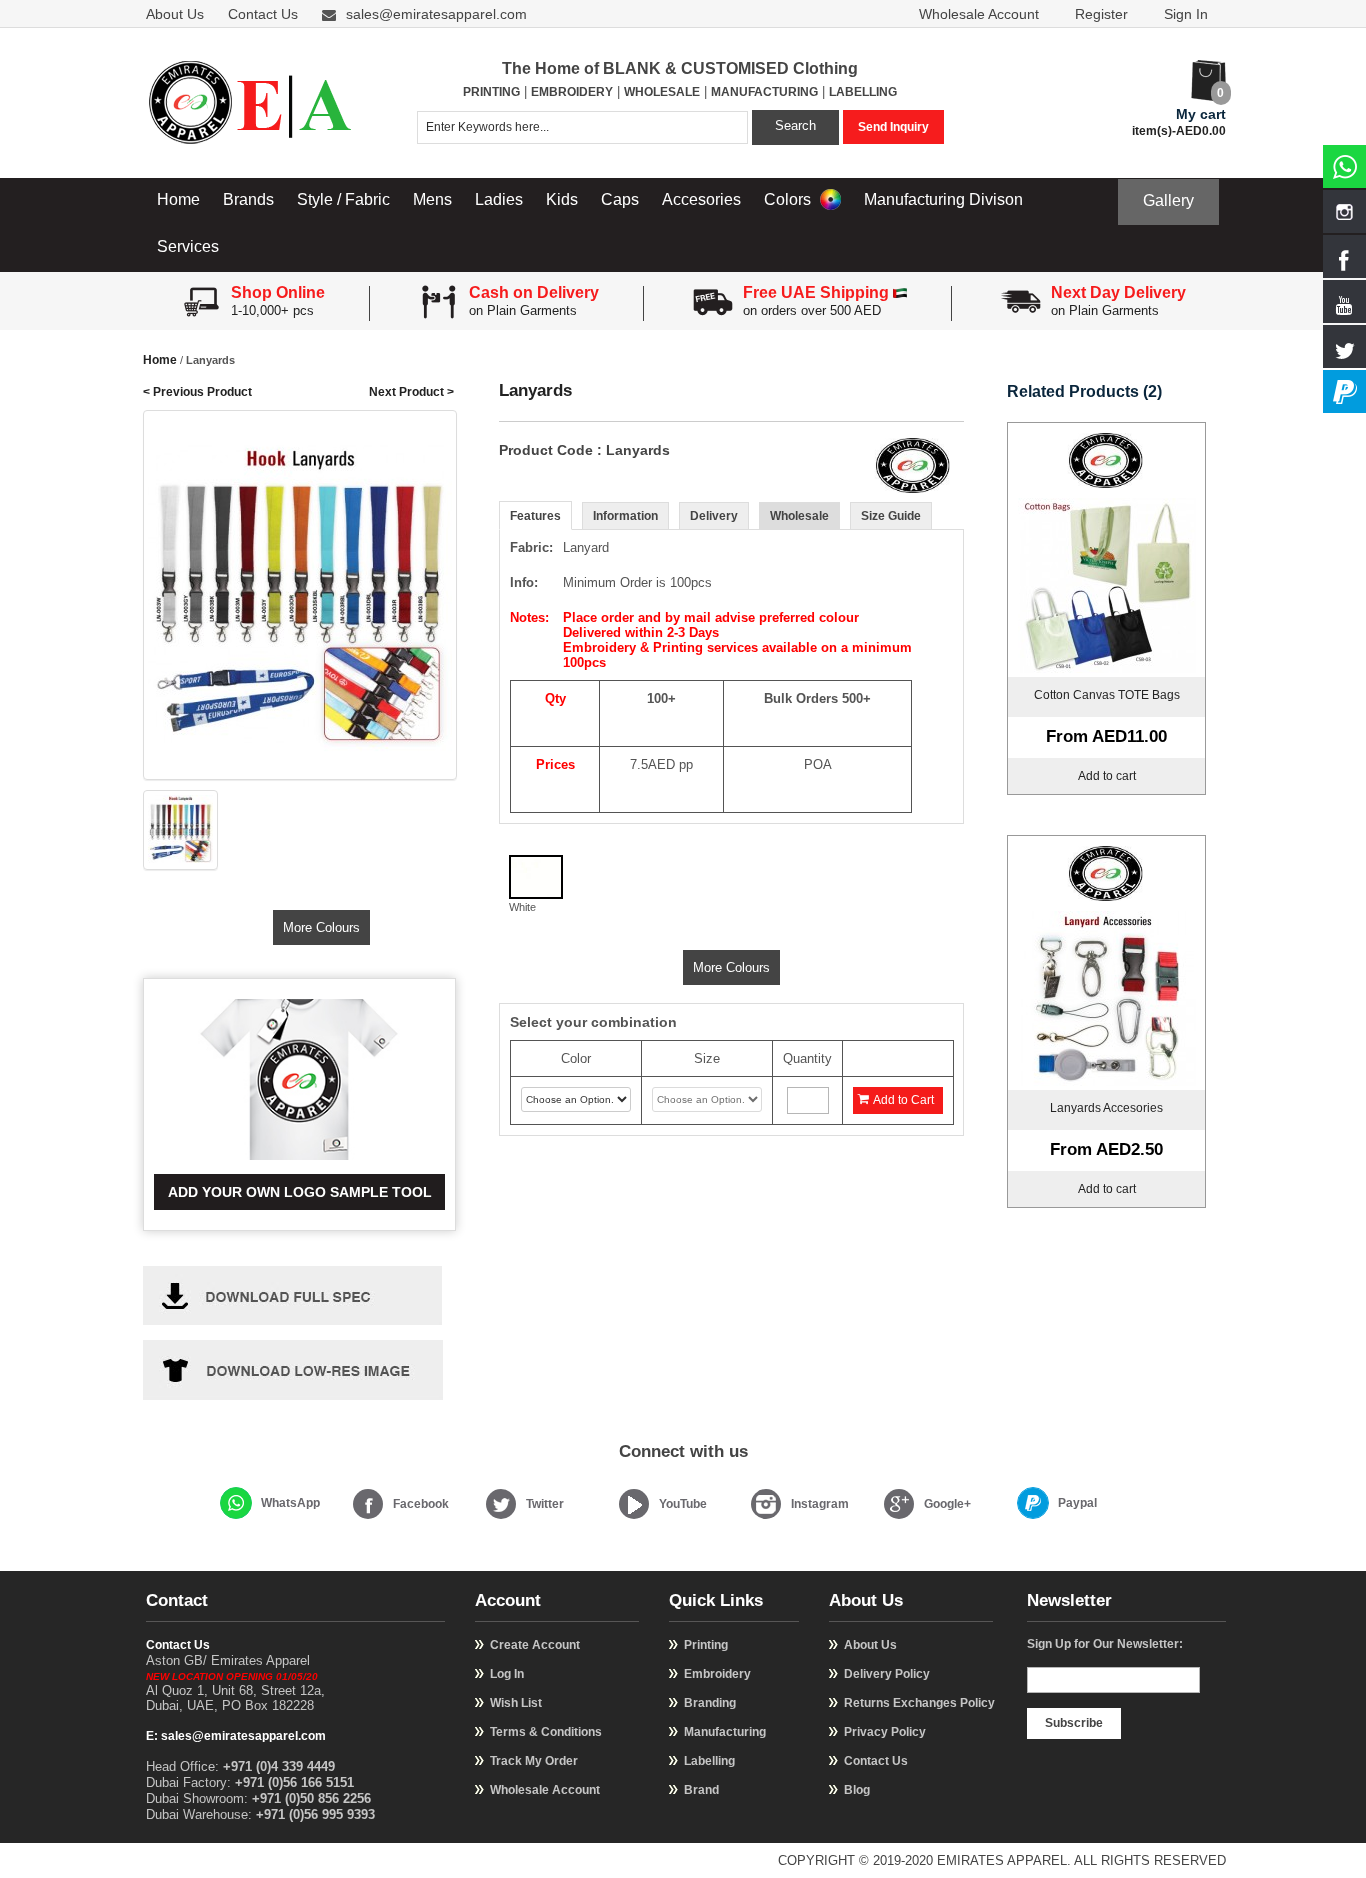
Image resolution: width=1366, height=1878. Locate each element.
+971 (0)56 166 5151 (294, 1782)
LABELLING (863, 92)
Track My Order (534, 1761)
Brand (701, 1790)
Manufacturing (725, 1732)
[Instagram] (766, 1504)
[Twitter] (501, 1504)
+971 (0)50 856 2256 (311, 1798)
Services (188, 246)
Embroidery (717, 1674)
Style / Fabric (343, 199)
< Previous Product (197, 392)
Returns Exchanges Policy (919, 1703)
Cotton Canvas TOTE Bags (1107, 695)
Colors (789, 199)
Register (1101, 14)
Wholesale (799, 516)
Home (178, 199)
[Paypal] (1033, 1503)
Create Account (535, 1645)
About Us (175, 14)
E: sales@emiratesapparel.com (236, 1736)
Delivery (714, 516)
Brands (248, 199)
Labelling (709, 1761)
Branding (710, 1703)
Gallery (1168, 200)
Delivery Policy (887, 1674)
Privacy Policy (885, 1732)
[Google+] (899, 1504)
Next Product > (411, 392)
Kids (562, 199)
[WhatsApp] (236, 1503)
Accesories (701, 199)
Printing (706, 1645)
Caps (620, 199)
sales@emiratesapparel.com (436, 14)
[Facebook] (368, 1504)
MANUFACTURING (764, 92)
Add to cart (1107, 776)
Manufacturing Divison (943, 199)
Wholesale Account (979, 14)
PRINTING (491, 92)
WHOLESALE (662, 92)
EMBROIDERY (572, 92)
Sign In (1186, 14)
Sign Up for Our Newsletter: (1105, 1644)
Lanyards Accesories (1106, 1108)
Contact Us (263, 14)
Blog (857, 1790)
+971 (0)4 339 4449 (279, 1766)
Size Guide (891, 516)
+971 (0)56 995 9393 (315, 1814)
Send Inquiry (893, 127)
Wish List (516, 1703)
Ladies (499, 199)
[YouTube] (634, 1504)
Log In (507, 1674)
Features (535, 516)
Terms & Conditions (546, 1732)
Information (625, 516)
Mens (432, 199)
